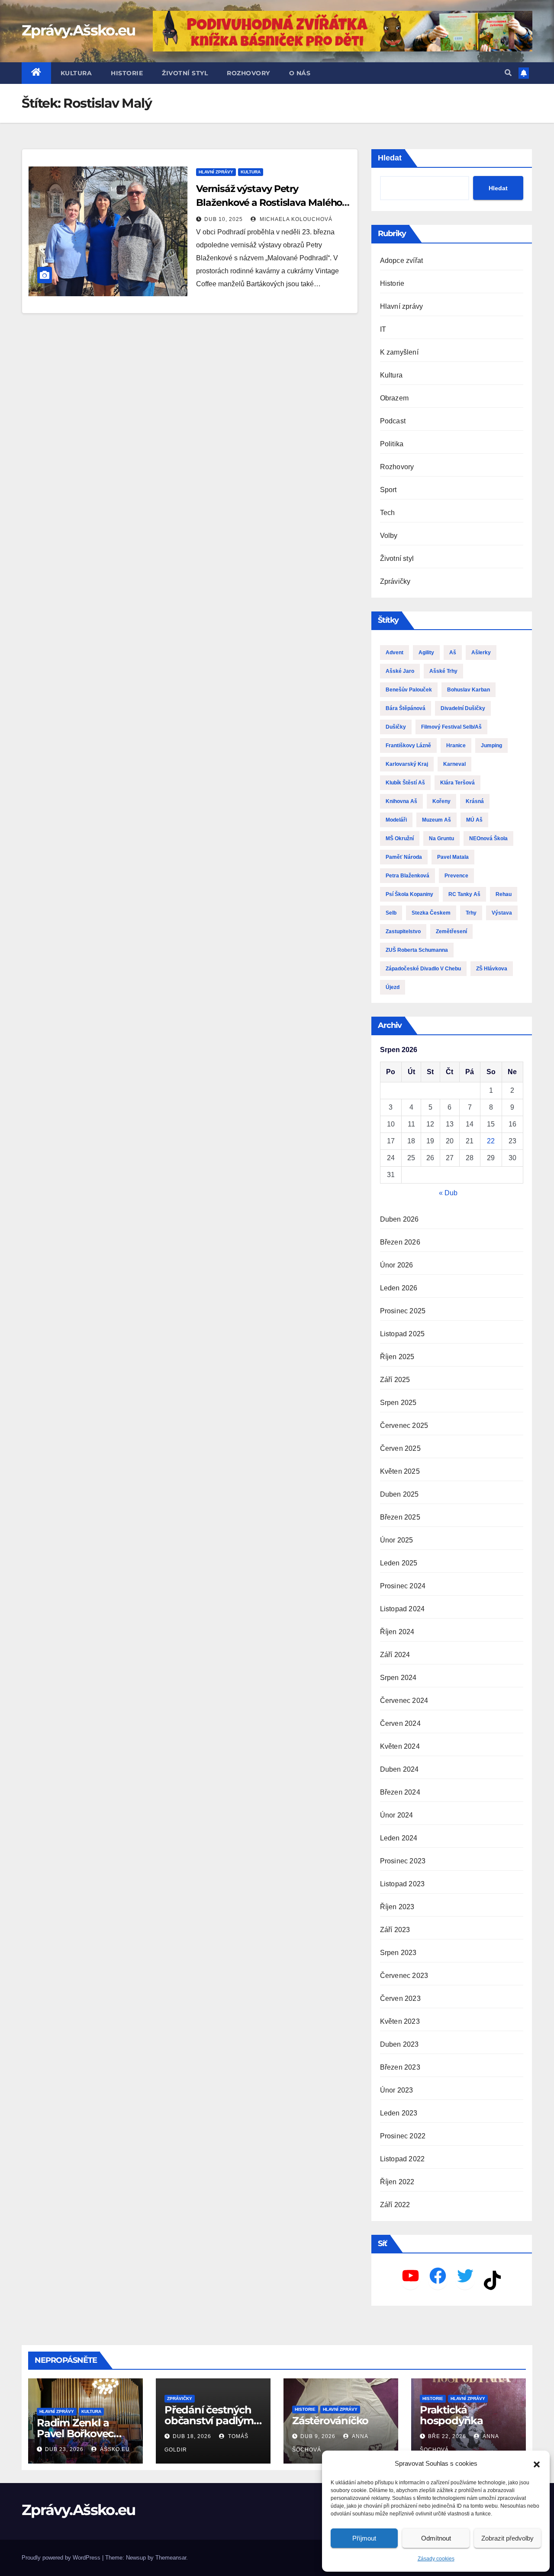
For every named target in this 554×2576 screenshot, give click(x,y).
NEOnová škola (488, 838)
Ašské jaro (400, 671)
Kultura (76, 73)
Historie (127, 73)
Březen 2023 (400, 2067)
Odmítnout (436, 2538)
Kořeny (441, 801)
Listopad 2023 (403, 1884)
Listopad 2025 (403, 1334)
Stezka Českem (431, 913)
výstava (502, 913)
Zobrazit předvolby (507, 2538)
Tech (388, 513)
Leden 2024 (399, 1838)
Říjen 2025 (397, 1357)
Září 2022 (395, 2205)
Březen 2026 (400, 1242)
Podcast (393, 421)
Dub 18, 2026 (192, 2436)
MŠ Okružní (400, 838)
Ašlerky (481, 653)
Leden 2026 (399, 1288)
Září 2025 (395, 1380)
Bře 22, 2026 (447, 2436)
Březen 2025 (400, 1517)
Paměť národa (404, 857)
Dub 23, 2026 (64, 2449)
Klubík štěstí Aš (405, 783)
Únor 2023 (397, 2090)
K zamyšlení (399, 352)
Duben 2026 (399, 1219)
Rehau (504, 894)
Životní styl (185, 73)
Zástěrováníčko (330, 2421)
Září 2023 (395, 1930)
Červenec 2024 (404, 1701)
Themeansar (171, 2558)
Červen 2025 (400, 1448)
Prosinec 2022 (403, 2136)
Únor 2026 (397, 1265)
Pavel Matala (453, 857)
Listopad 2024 (403, 1609)
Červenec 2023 (404, 1976)
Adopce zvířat (402, 261)
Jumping (491, 746)
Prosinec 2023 (403, 1861)
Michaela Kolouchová (295, 219)
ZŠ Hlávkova (492, 969)
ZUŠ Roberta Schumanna (417, 950)
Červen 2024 (400, 1723)
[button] (537, 2464)
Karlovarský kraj (407, 764)
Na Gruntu (441, 838)
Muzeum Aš (436, 820)
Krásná (475, 801)
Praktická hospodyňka (451, 2415)
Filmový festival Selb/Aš (451, 727)
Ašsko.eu (114, 2449)
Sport (388, 490)
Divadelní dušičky (463, 708)
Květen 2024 (400, 1746)
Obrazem (394, 398)
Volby (389, 536)
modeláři (396, 820)
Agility (426, 653)
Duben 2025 (399, 1494)
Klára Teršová (457, 783)
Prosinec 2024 (403, 1586)
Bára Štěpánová (406, 708)
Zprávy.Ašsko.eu (79, 30)
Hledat (390, 158)
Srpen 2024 (398, 1678)
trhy (471, 913)
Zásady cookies (436, 2559)
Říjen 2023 (397, 1907)
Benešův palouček (409, 690)
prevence (456, 876)
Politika (392, 444)
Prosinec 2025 (403, 1311)
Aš (453, 653)
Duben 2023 (399, 2044)
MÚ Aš (474, 820)
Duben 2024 (399, 1769)
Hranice (456, 746)
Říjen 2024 (397, 1632)
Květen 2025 (400, 1471)
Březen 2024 (400, 1792)
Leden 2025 (399, 1563)
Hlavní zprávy (216, 172)
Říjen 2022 (397, 2182)
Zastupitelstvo (403, 931)
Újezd (393, 987)
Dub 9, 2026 (318, 2436)
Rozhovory (248, 73)
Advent (395, 653)
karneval (454, 764)
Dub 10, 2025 (224, 219)
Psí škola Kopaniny (409, 894)
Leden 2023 (399, 2113)
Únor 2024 (397, 1815)
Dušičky (396, 727)
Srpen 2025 (398, 1403)
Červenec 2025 (404, 1426)
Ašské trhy (443, 671)
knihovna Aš (401, 801)
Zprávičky (395, 581)
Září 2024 (395, 1655)
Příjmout (364, 2538)
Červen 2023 (400, 1998)
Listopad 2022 (403, 2159)
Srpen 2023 (398, 1953)
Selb (391, 913)
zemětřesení (451, 931)
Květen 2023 (400, 2021)
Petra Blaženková (407, 876)
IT (383, 329)
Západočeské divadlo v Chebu (423, 969)
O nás (300, 73)
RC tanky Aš (464, 894)
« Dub (448, 1193)
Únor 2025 (397, 1540)
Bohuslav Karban (469, 690)
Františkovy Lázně (408, 746)
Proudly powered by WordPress (62, 2558)
